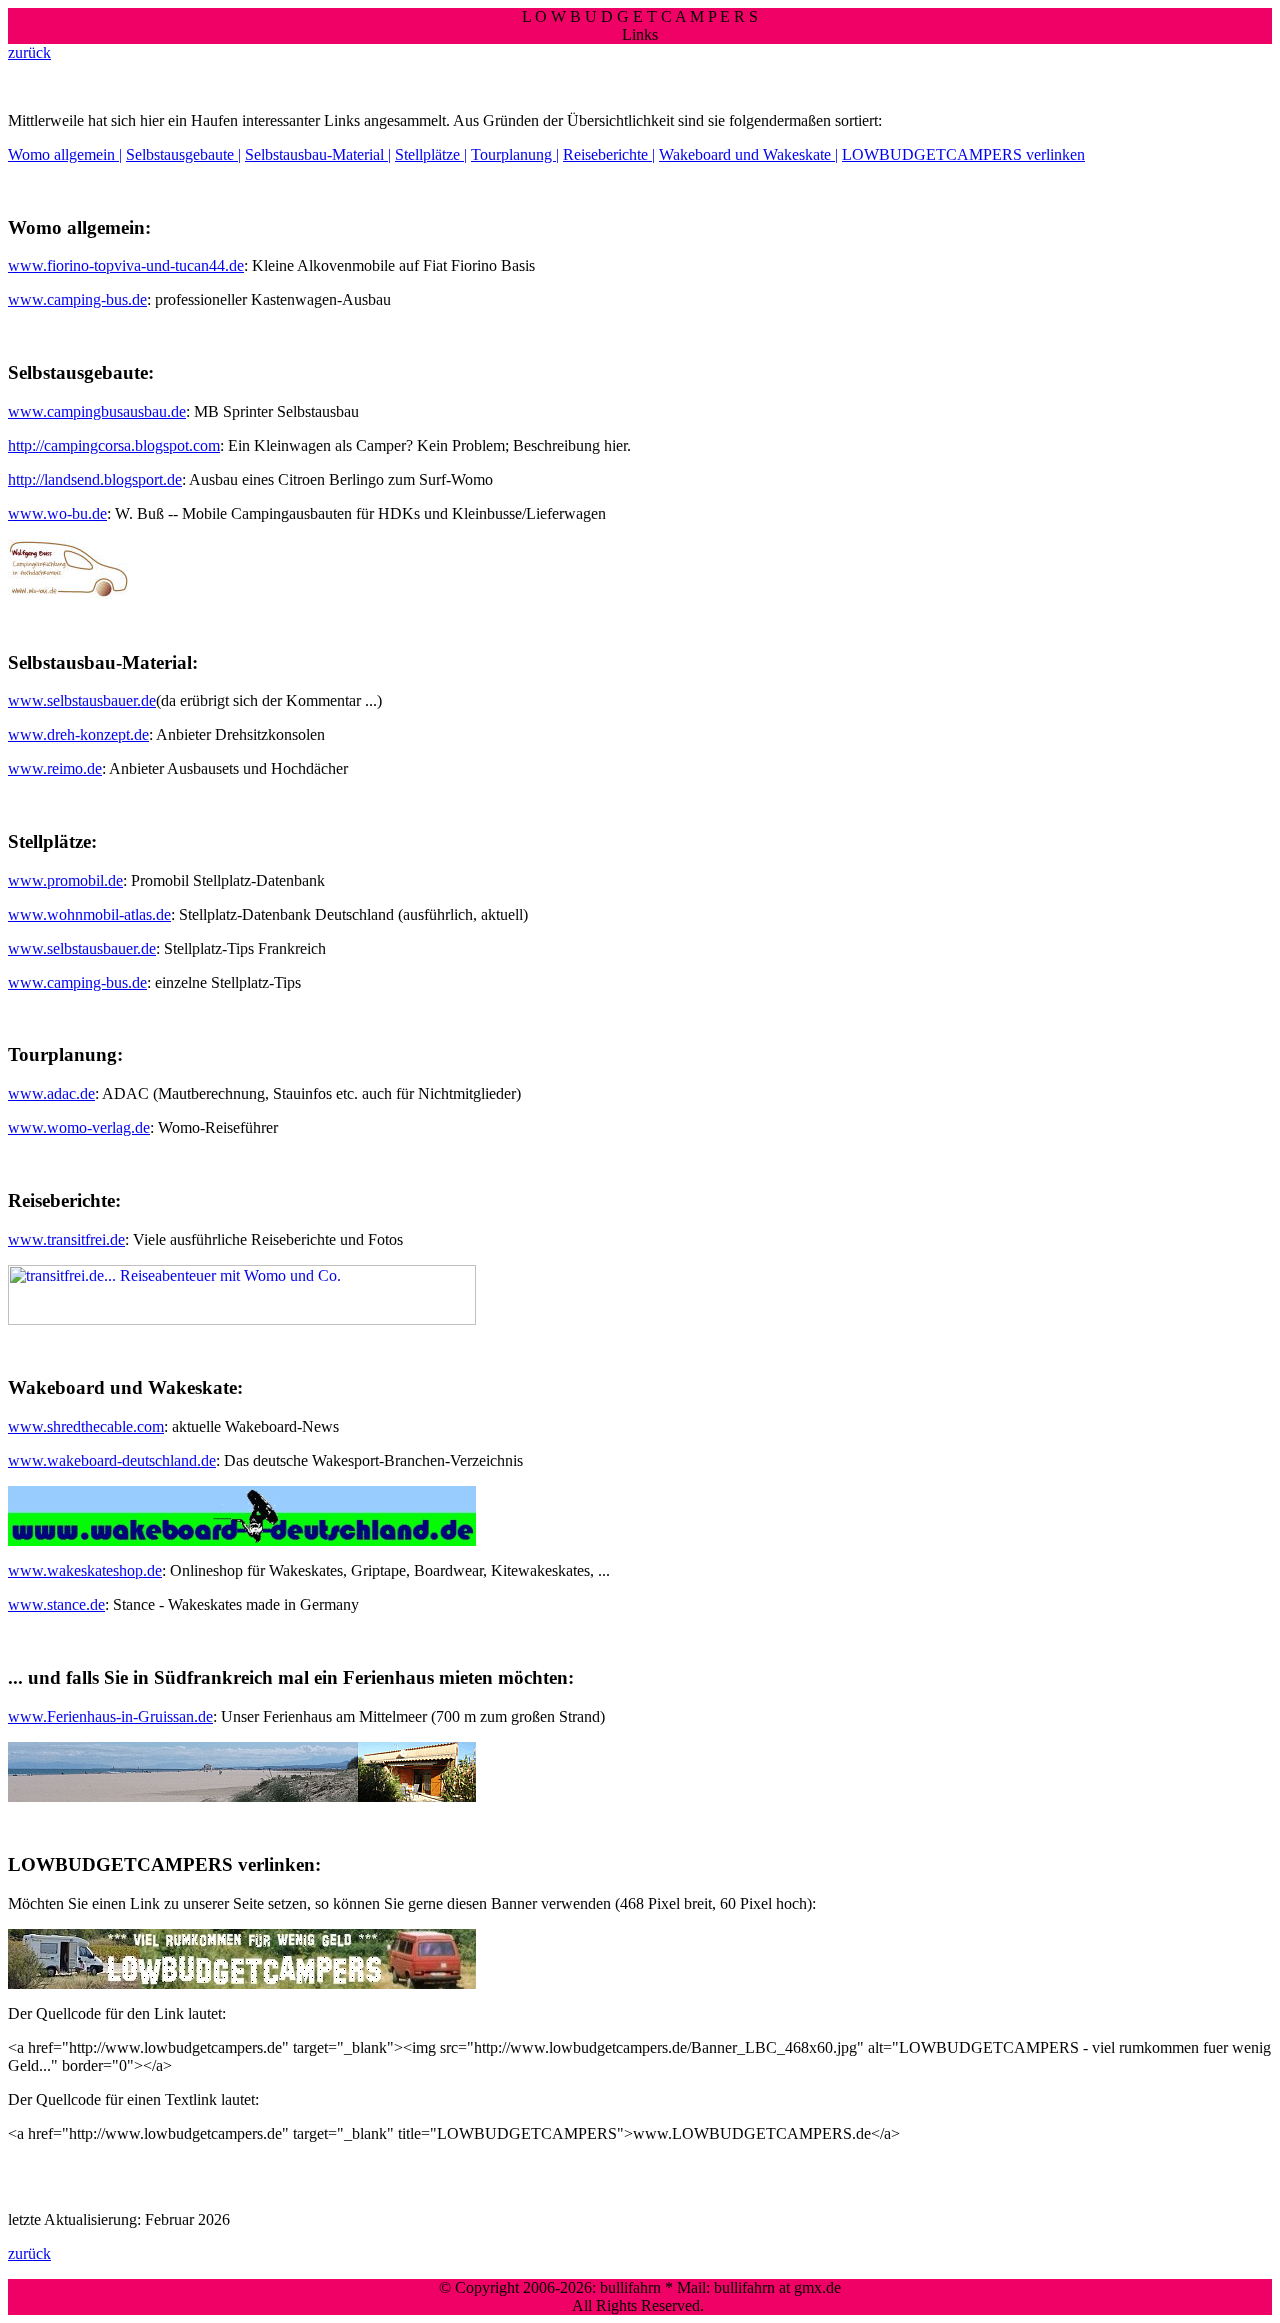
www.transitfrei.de (66, 1239)
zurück (29, 52)
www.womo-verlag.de (79, 1127)
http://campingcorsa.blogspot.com (114, 445)
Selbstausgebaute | (183, 154)
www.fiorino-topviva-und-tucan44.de (126, 265)
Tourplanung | (515, 154)
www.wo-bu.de (57, 513)
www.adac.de (51, 1093)
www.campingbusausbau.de (97, 411)
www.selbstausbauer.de (82, 700)
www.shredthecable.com (86, 1426)
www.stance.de (56, 1604)
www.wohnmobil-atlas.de (89, 914)
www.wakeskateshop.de (85, 1570)
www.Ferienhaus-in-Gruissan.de (110, 1716)
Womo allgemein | (65, 154)
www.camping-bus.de (77, 299)
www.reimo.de (55, 768)
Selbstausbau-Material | (318, 154)
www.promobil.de (65, 880)
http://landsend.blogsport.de (95, 479)
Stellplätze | (431, 154)
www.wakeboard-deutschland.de (112, 1460)
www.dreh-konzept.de (78, 734)
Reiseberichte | (609, 154)
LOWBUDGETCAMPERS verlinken (963, 154)
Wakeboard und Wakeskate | (748, 154)
